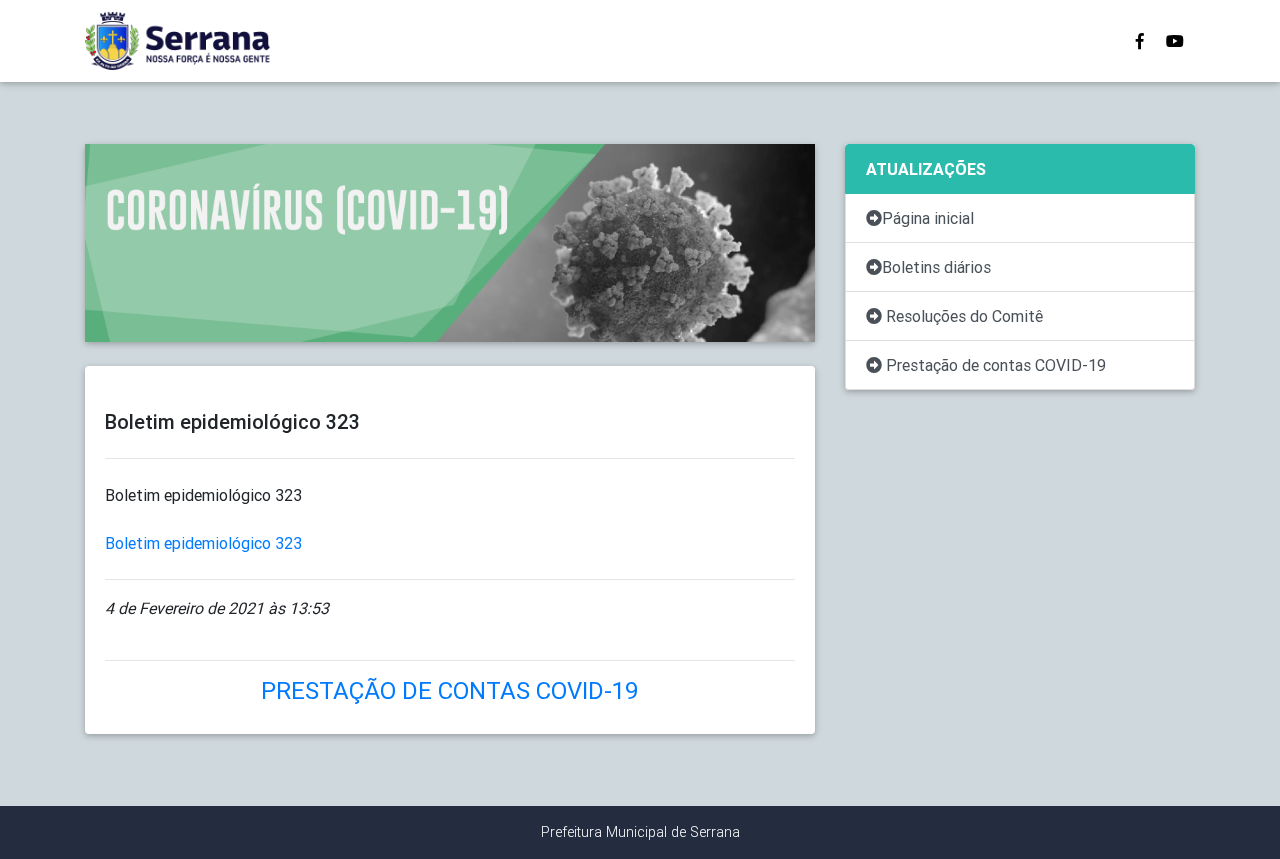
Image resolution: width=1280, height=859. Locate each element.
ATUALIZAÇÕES (926, 169)
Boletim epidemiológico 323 (203, 543)
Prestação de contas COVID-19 (994, 365)
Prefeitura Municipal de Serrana (640, 832)
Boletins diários (936, 267)
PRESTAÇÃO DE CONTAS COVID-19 (450, 690)
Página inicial (928, 218)
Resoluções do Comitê (962, 316)
